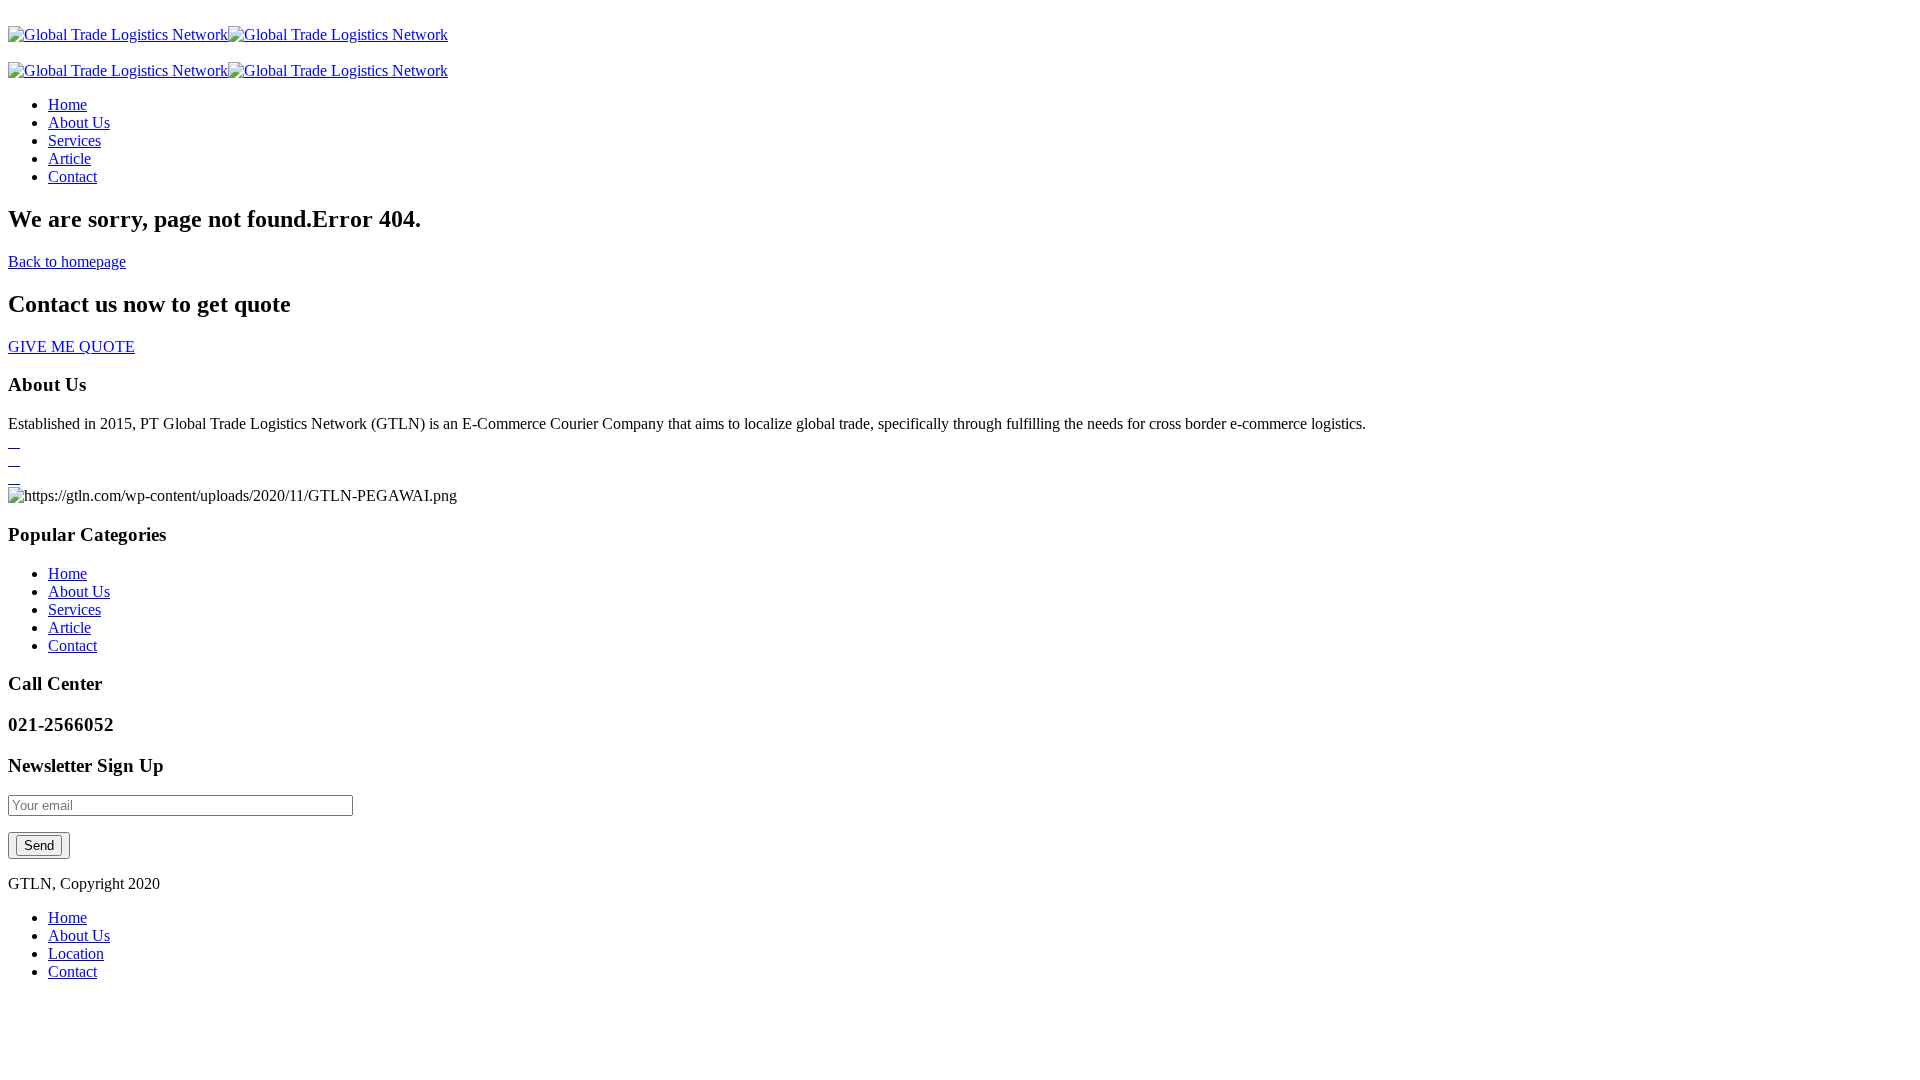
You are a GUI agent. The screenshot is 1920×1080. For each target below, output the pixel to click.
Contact (72, 176)
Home (67, 104)
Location (76, 953)
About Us (79, 122)
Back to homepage (67, 261)
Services (74, 140)
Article (69, 158)
